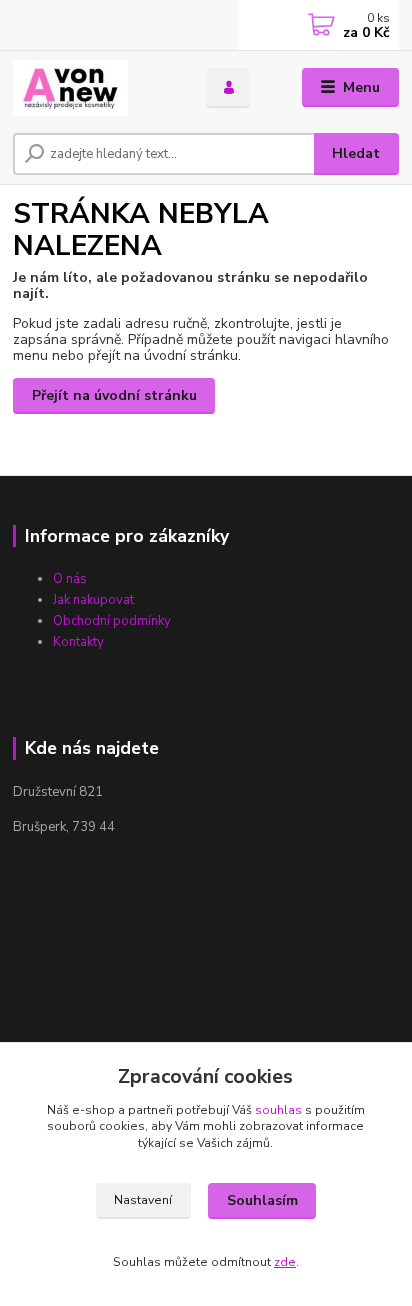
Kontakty (78, 642)
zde (285, 1262)
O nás (70, 579)
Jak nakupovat (93, 600)
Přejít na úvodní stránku (114, 395)
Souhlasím (262, 1200)
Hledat (356, 153)
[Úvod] (93, 88)
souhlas (278, 1110)
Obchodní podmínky (112, 621)
